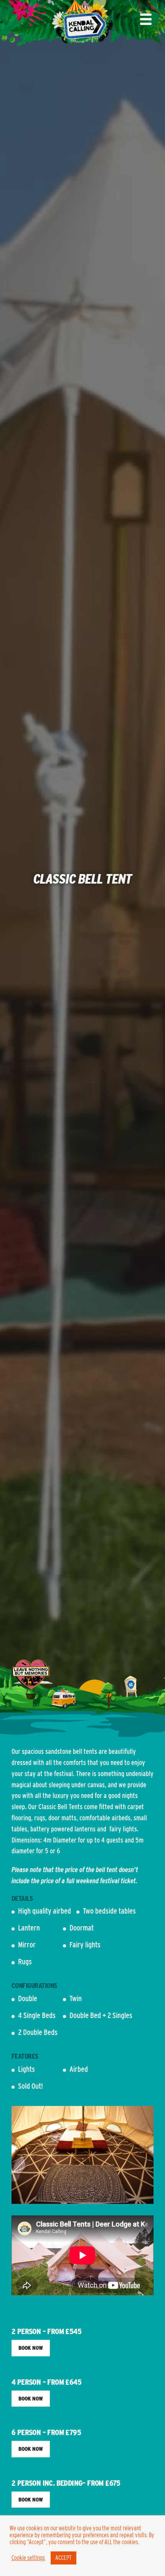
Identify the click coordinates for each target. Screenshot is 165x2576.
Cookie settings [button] (28, 2558)
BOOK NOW (31, 2348)
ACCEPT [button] (64, 2558)
